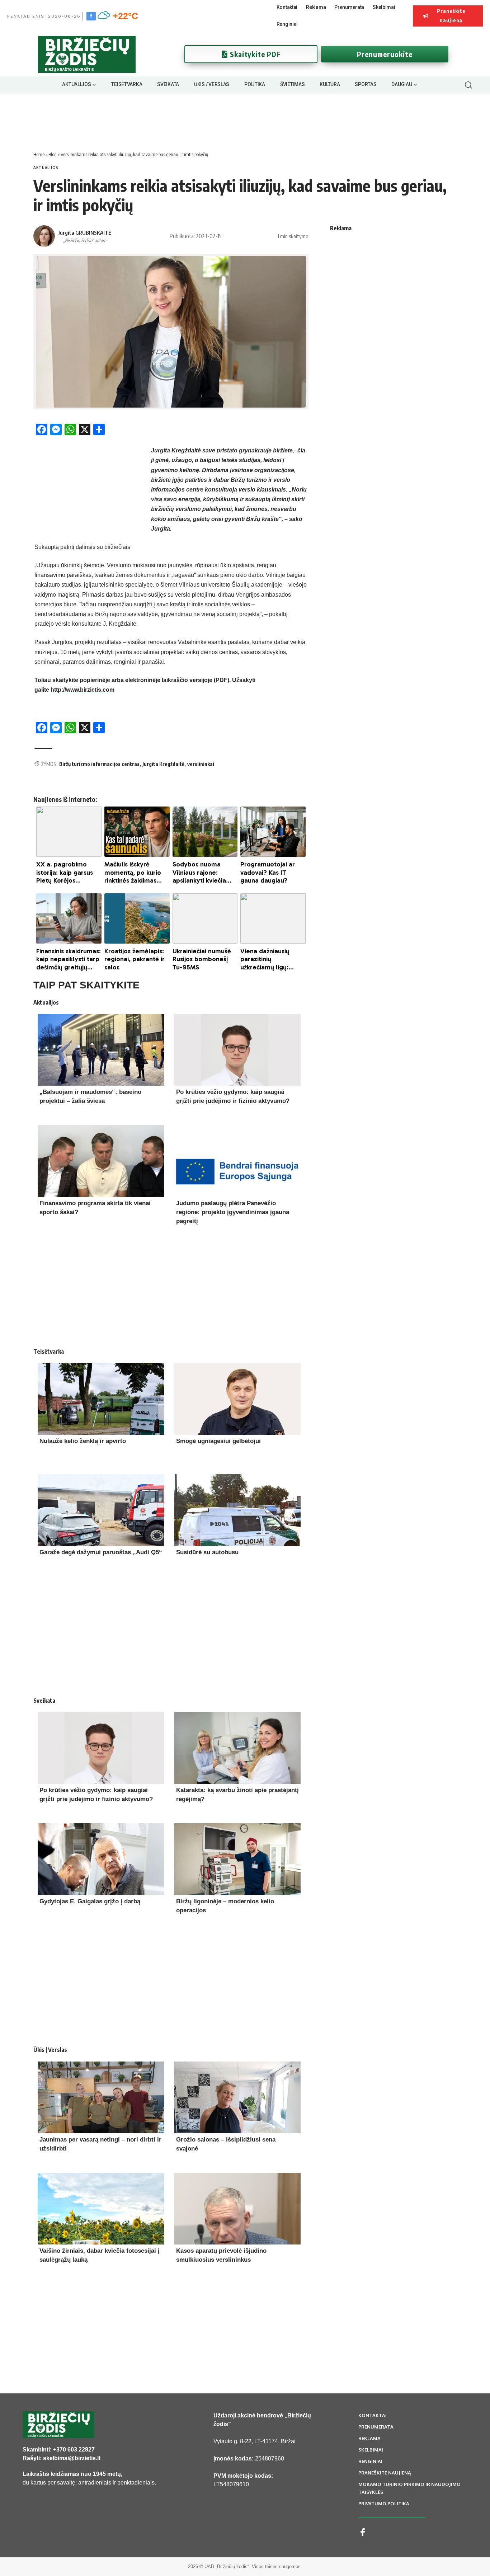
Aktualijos (46, 168)
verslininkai (201, 764)
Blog (53, 154)
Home (39, 154)
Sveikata (44, 1701)
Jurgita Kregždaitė (163, 764)
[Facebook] (91, 16)
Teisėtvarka (49, 1352)
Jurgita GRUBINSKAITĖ (85, 232)
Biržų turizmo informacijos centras (99, 764)
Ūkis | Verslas (50, 2050)
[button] (468, 85)
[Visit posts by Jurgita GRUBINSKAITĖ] (44, 236)
